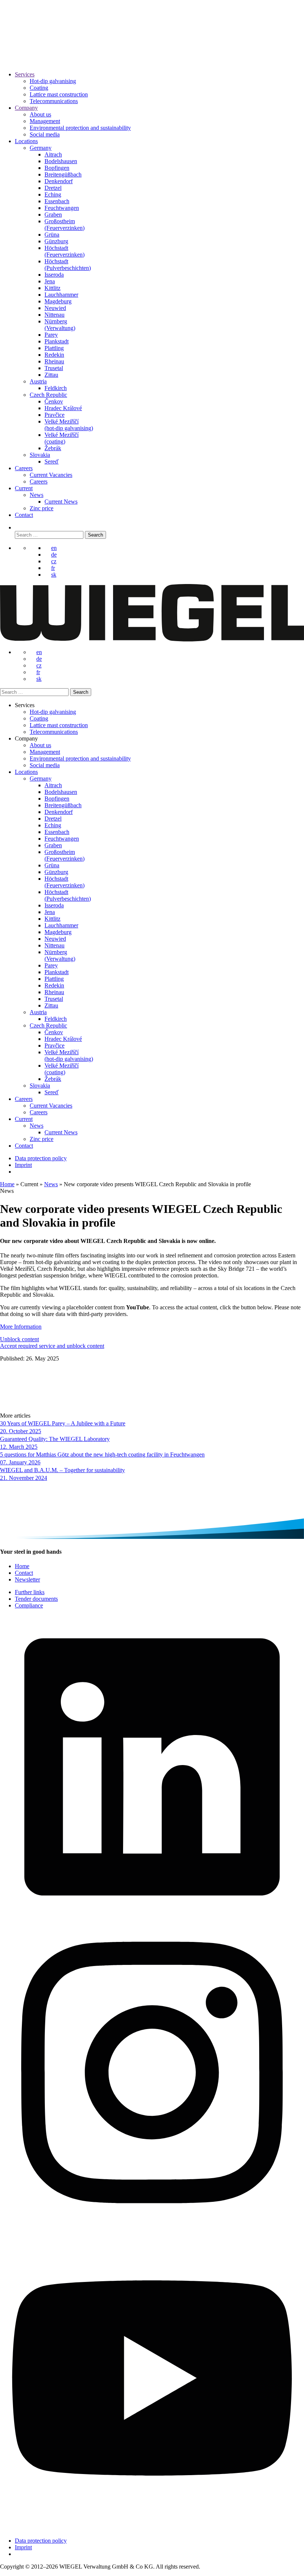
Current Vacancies (51, 475)
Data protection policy (41, 1158)
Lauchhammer (61, 295)
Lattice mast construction (59, 94)
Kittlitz (52, 288)
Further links (30, 1592)
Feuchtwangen (62, 208)
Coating (39, 88)
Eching (53, 194)
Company (26, 108)
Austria (38, 381)
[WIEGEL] (26, 54)
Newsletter (27, 1579)
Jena (50, 281)
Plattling (54, 348)
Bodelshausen (61, 161)
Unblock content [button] (19, 1339)
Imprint (23, 1165)
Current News (61, 502)
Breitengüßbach (63, 174)
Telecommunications (54, 101)
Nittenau (54, 315)
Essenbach (57, 201)
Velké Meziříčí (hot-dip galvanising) (69, 425)
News (37, 495)
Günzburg (56, 241)
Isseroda (54, 275)
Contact (24, 515)
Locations (26, 141)
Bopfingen (57, 168)
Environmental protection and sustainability (80, 128)
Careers (24, 468)
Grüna (52, 235)
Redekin (54, 355)
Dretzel (53, 188)
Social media (45, 134)
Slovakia (40, 455)
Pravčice (54, 415)
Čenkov (54, 401)
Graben (53, 215)
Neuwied (55, 308)
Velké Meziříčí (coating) (62, 438)
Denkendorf (59, 181)
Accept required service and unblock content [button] (52, 1346)
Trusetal (54, 368)
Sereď (52, 461)
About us (40, 114)
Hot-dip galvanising (53, 81)
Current (24, 488)
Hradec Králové (63, 408)
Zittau (51, 375)
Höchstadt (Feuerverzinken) (65, 251)
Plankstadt (57, 341)
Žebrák (53, 448)
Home (7, 1184)
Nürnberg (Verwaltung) (60, 325)
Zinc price (42, 508)
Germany (41, 148)
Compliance (29, 1605)
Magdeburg (58, 301)
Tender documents (36, 1599)
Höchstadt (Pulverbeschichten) (68, 265)
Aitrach (53, 154)
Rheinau (54, 361)
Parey (51, 335)
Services (25, 74)
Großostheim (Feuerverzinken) (65, 225)
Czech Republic (48, 395)
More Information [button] (21, 1327)
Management (45, 121)
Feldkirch (56, 388)
